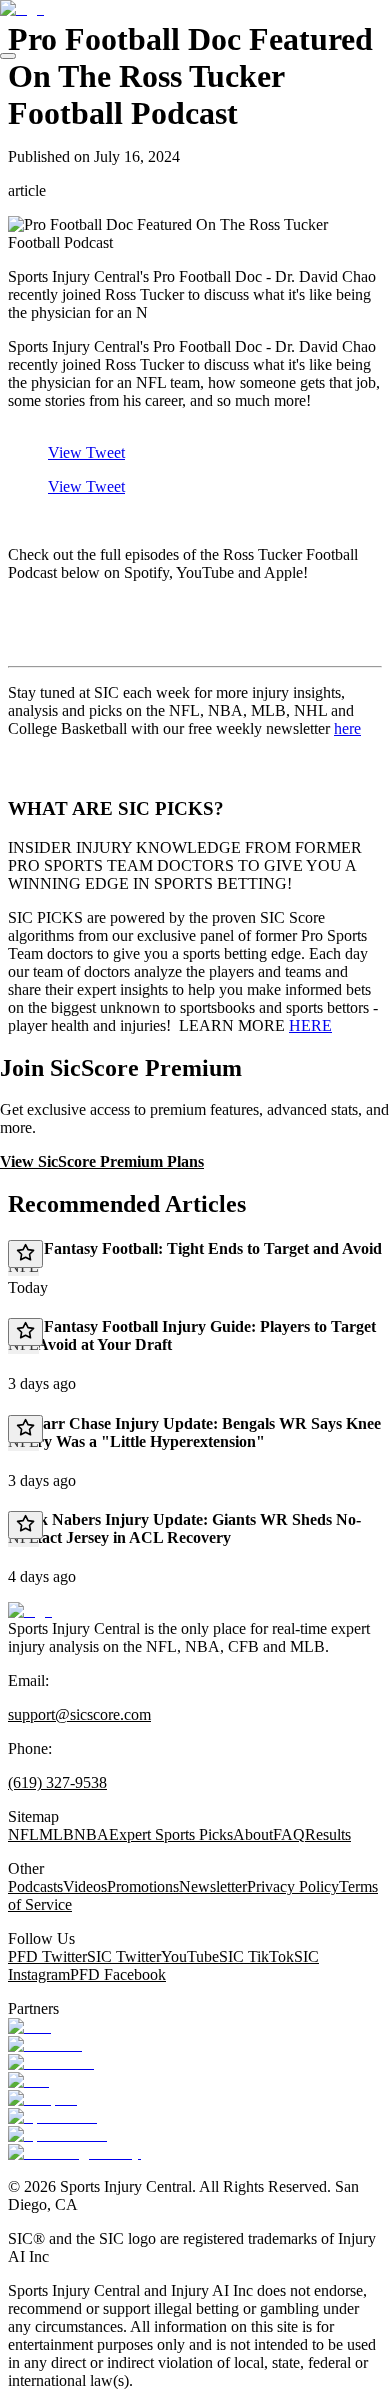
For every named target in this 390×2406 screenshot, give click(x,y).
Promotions (143, 1886)
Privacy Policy (293, 1886)
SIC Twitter (124, 1956)
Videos (85, 1886)
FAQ (289, 1834)
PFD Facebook (118, 1974)
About (253, 1834)
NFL (23, 1834)
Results (328, 1834)
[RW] (28, 2080)
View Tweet (86, 452)
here (347, 728)
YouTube (190, 1956)
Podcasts (35, 1886)
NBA (91, 1834)
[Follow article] (25, 1254)
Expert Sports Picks (171, 1834)
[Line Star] (45, 2044)
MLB (56, 1834)
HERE (310, 1025)
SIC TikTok (256, 1956)
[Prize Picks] (51, 2062)
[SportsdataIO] (57, 2134)
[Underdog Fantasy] (74, 2152)
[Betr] (29, 2026)
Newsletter (213, 1886)
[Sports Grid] (52, 2116)
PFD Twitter (47, 1956)
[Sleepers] (42, 2098)
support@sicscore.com (79, 1714)
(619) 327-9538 (57, 1782)
